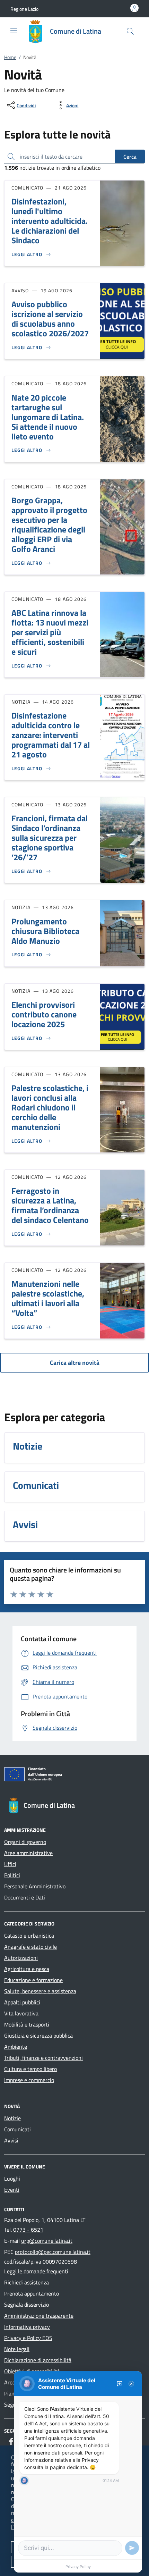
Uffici (10, 1864)
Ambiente (16, 2047)
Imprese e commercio (29, 2080)
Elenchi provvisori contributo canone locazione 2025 (44, 1014)
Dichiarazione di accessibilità (38, 2360)
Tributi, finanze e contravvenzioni (43, 2058)
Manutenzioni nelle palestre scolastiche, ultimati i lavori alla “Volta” (48, 1298)
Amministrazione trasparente (39, 2316)
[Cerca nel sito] (130, 31)
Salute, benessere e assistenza (40, 1991)
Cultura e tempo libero (30, 2069)
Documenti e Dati (25, 1897)
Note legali (17, 2349)
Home (10, 57)
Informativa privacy (27, 2327)
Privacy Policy (78, 2567)
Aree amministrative (28, 1853)
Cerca (130, 157)
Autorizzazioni (21, 1958)
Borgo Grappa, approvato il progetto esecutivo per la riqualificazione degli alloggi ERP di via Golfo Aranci (49, 525)
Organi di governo (25, 1842)
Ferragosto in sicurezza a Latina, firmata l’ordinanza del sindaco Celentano (50, 1205)
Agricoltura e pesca (27, 1969)
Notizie (12, 2118)
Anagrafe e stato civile (30, 1947)
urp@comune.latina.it (47, 2241)
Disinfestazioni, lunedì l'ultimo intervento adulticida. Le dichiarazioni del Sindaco (50, 221)
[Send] (132, 2548)
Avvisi (11, 2140)
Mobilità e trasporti (27, 2024)
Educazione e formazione (33, 1980)
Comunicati (17, 2129)
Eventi (12, 2190)
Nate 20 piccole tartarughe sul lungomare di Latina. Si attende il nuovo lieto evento (48, 417)
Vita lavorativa (21, 2013)
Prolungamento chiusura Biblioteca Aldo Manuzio (45, 931)
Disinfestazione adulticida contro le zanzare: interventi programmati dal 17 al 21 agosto (51, 735)
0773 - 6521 (28, 2230)
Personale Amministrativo (35, 1886)
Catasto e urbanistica (29, 1936)
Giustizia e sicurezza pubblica (38, 2036)
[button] (24, 9)
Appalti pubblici (22, 2002)
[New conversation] (120, 2384)
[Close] (131, 2384)
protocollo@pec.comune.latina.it (53, 2252)
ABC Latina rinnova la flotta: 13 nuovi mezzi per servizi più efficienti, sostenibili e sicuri (50, 632)
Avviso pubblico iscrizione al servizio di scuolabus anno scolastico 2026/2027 (50, 319)
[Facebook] (11, 2441)
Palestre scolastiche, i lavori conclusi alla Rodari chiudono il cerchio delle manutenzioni (50, 1107)
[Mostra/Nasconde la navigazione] (14, 31)
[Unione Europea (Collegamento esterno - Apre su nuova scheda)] (74, 1776)
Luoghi (12, 2179)
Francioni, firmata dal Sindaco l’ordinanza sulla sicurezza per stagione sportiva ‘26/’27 (50, 838)
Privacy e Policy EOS (28, 2338)
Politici (12, 1875)
